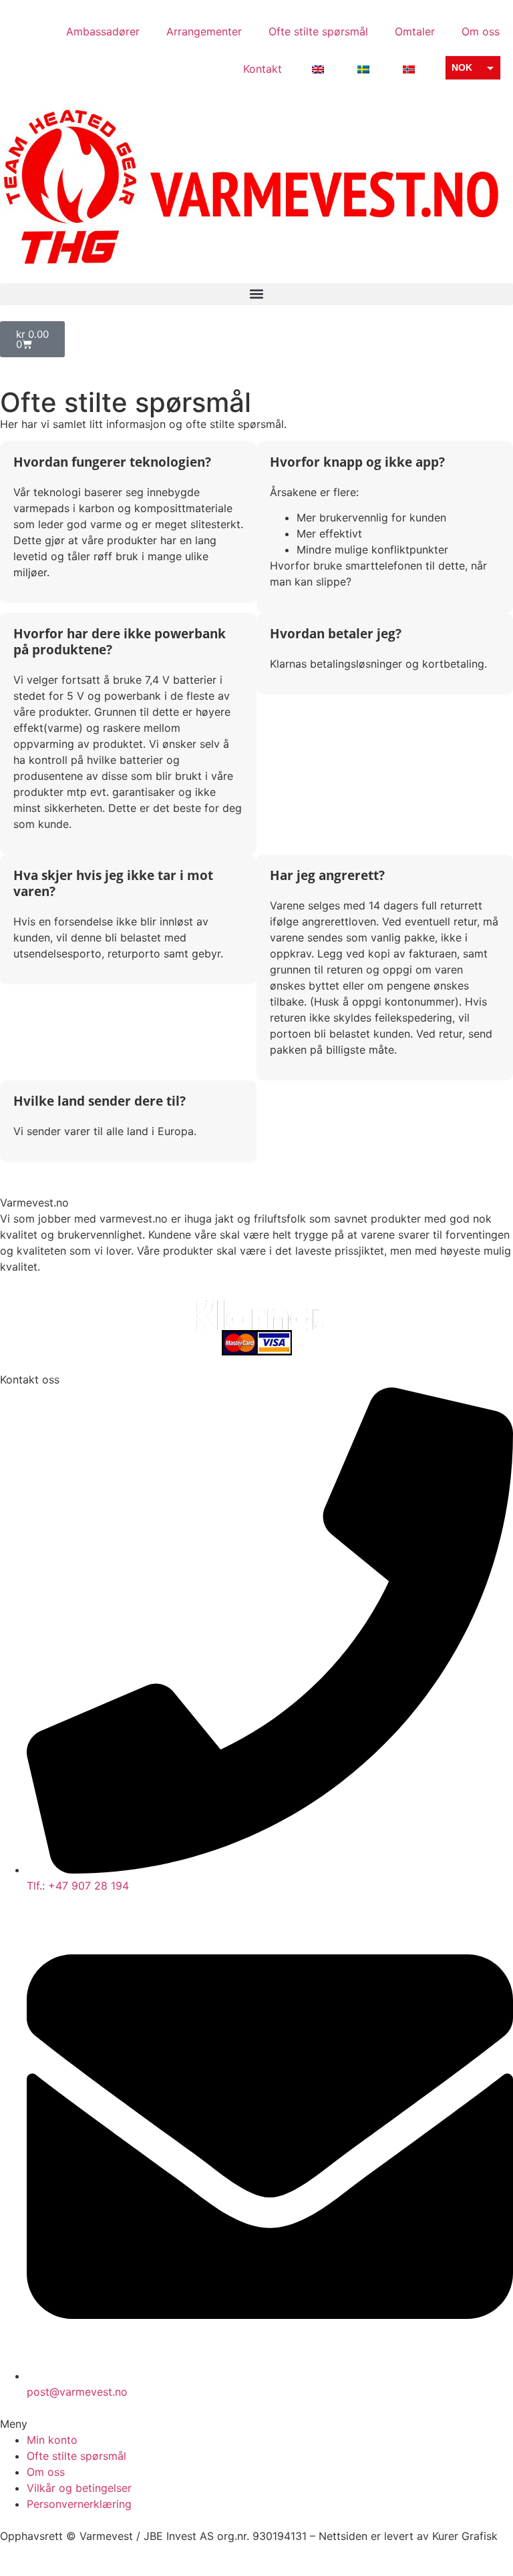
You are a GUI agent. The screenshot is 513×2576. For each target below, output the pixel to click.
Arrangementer (204, 31)
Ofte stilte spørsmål (318, 31)
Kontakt (263, 69)
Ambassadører (103, 31)
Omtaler (415, 31)
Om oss (481, 31)
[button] (256, 294)
